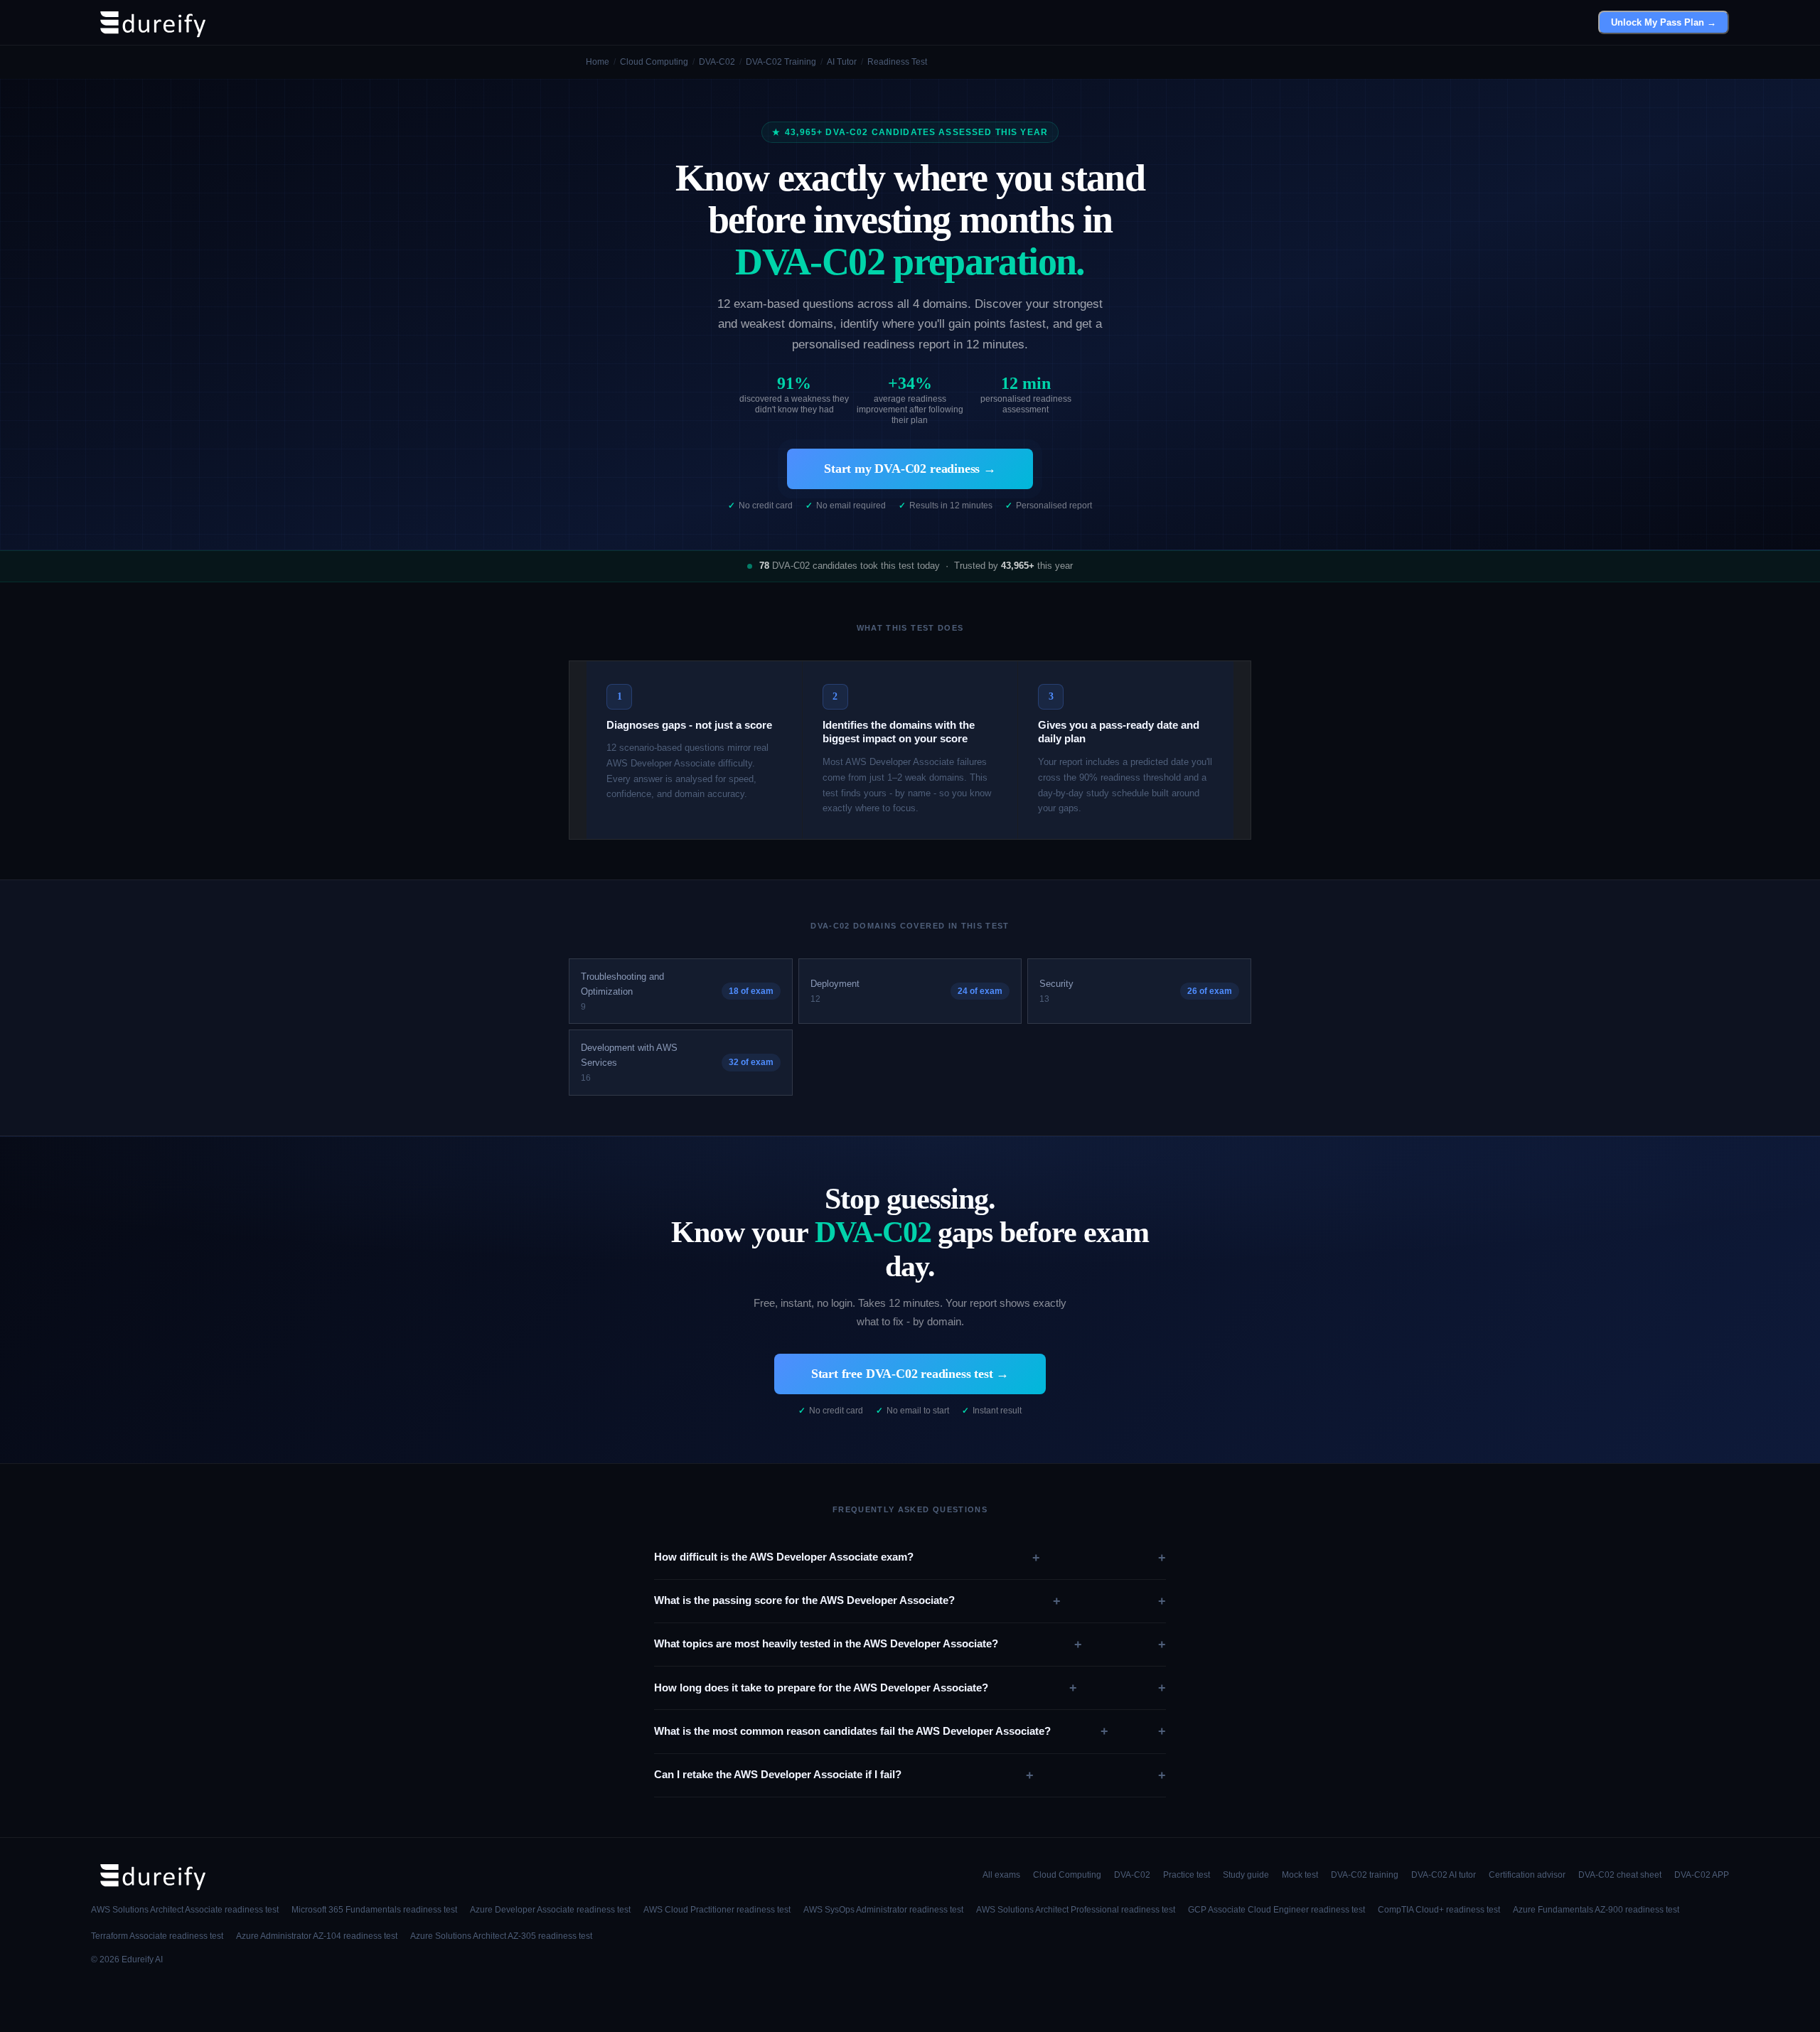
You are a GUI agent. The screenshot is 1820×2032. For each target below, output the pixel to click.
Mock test (1300, 1875)
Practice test (1187, 1875)
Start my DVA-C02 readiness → (910, 469)
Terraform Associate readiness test (157, 1936)
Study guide (1246, 1875)
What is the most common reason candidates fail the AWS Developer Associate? (881, 1731)
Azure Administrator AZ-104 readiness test (317, 1936)
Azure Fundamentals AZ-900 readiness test (1596, 1910)
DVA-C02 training (1365, 1875)
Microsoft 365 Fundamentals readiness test (374, 1910)
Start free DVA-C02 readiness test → (910, 1374)
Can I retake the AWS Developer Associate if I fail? (844, 1775)
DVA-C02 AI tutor (1444, 1875)
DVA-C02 (1132, 1875)
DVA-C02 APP (1702, 1875)
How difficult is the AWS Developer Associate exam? (847, 1558)
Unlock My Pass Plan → (1664, 22)
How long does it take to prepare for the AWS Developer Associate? (866, 1688)
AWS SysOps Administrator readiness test (883, 1910)
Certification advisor (1527, 1875)
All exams (1001, 1875)
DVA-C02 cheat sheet (1620, 1875)
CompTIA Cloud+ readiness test (1439, 1910)
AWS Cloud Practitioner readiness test (717, 1910)
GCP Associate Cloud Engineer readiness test (1276, 1910)
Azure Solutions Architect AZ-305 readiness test (501, 1936)
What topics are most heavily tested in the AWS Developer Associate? (868, 1645)
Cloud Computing (1067, 1875)
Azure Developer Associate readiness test (550, 1910)
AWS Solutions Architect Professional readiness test (1076, 1910)
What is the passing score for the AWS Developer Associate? (857, 1601)
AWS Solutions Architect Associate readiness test (185, 1910)
